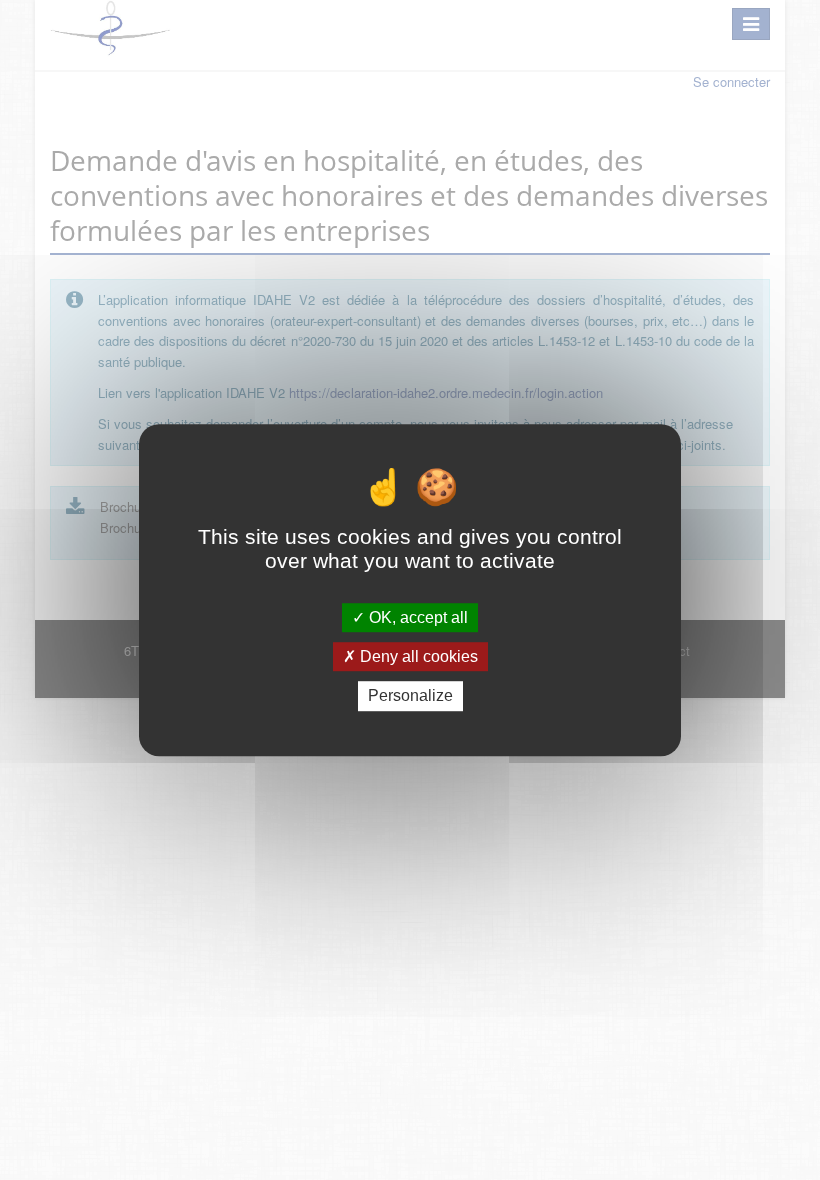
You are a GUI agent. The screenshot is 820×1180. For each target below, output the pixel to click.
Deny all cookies (417, 656)
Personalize (410, 696)
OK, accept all (416, 617)
